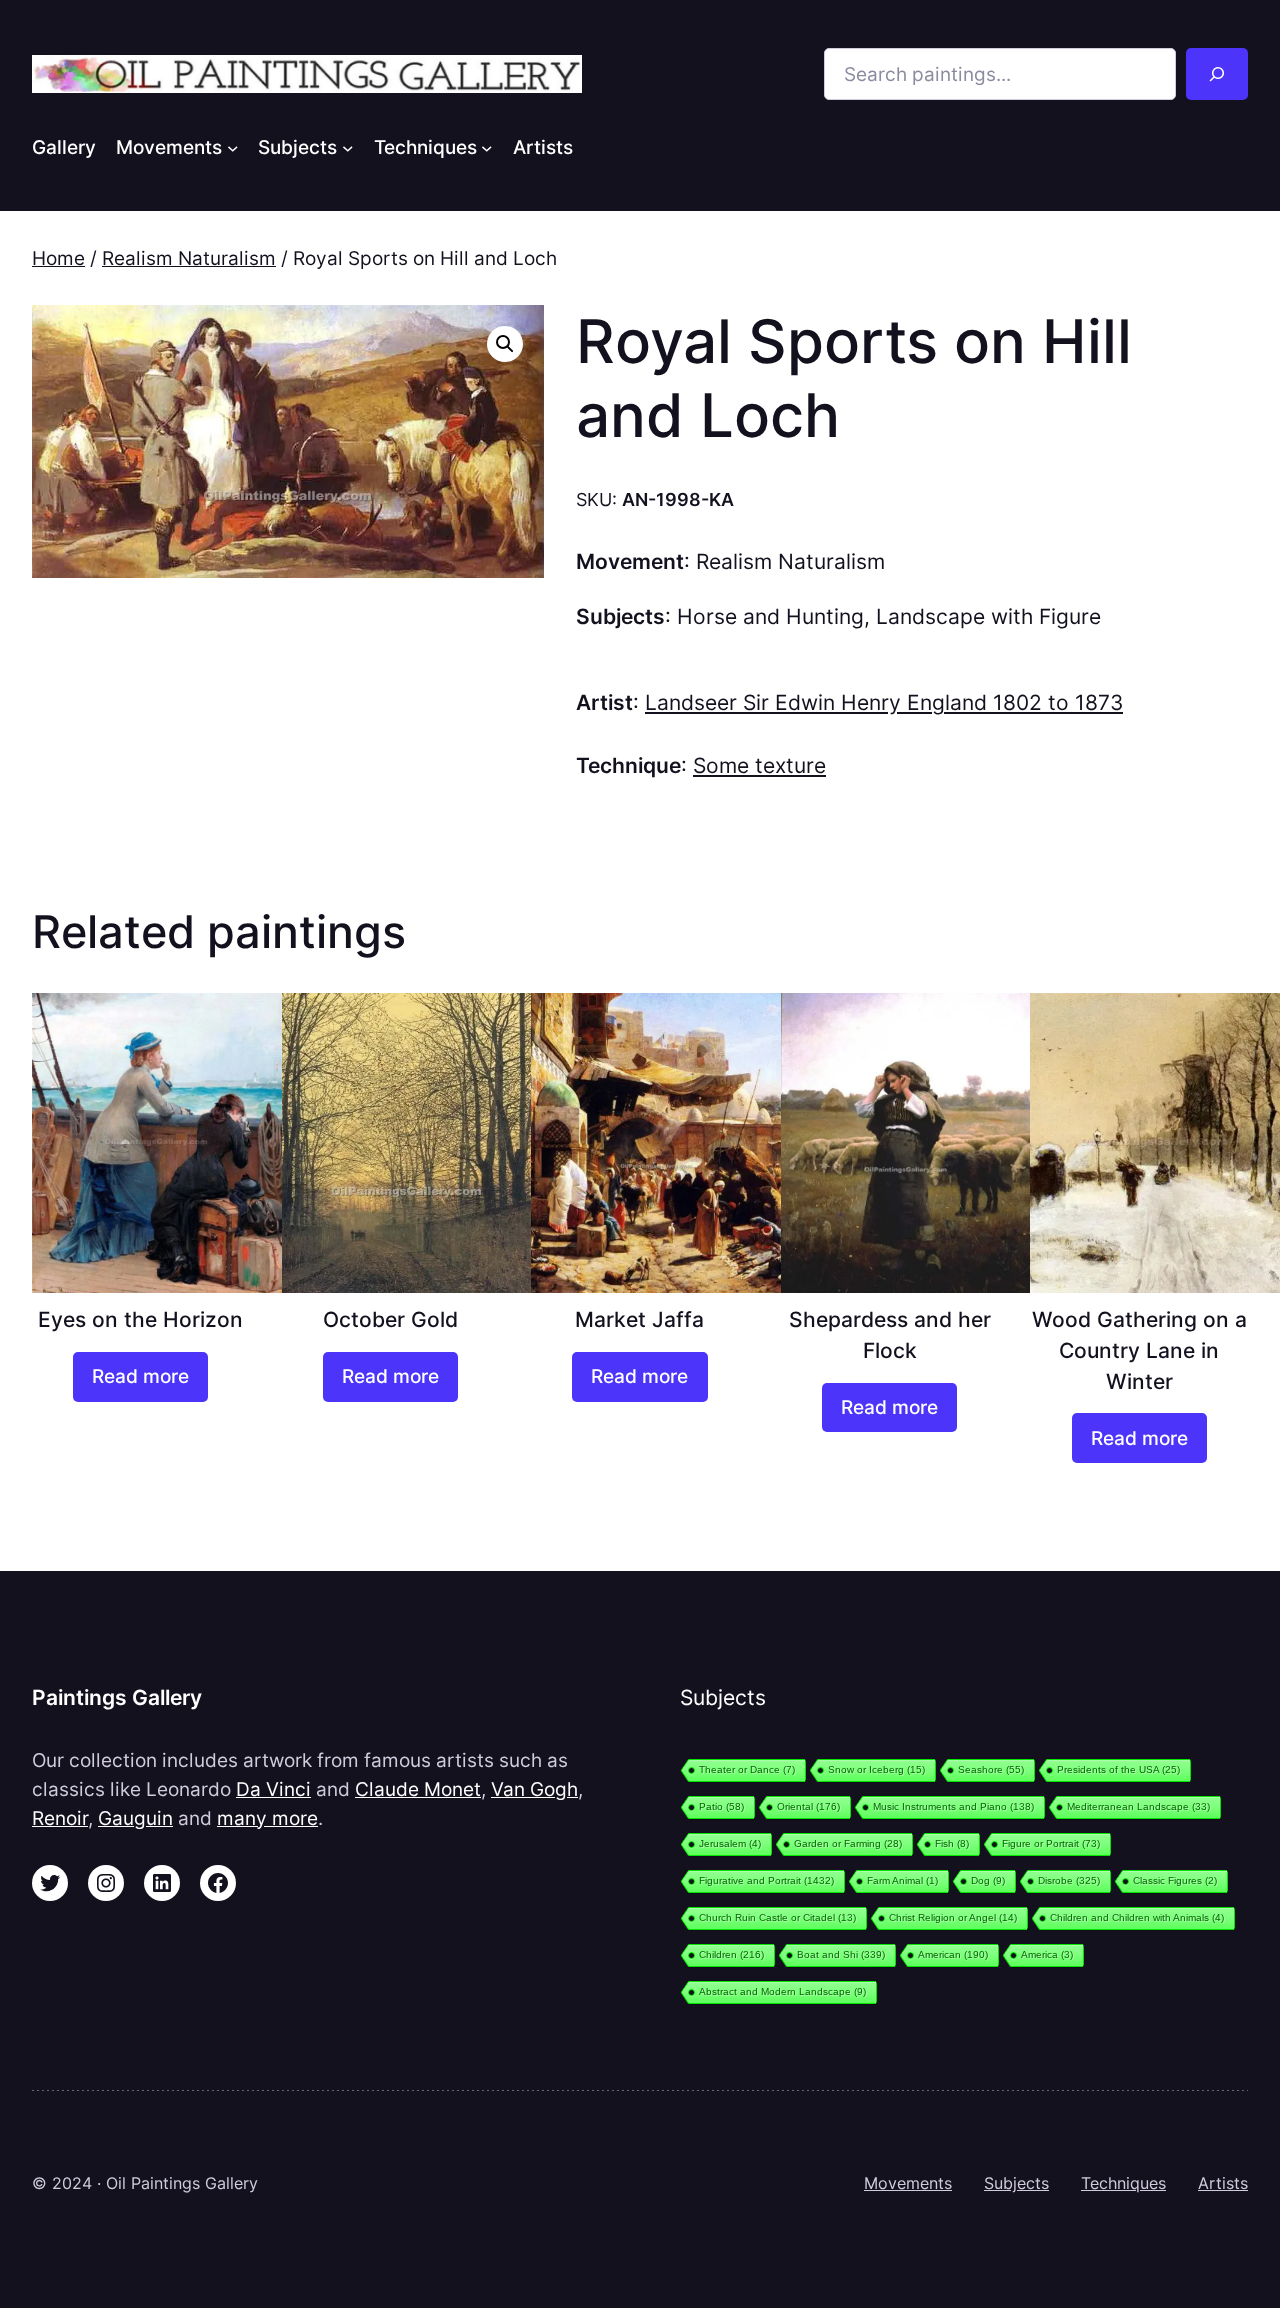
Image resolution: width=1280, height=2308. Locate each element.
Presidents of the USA (1118, 1769)
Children (731, 1954)
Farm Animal (902, 1880)
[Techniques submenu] (487, 147)
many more (267, 1818)
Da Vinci (273, 1789)
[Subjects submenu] (348, 147)
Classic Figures (1175, 1880)
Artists (1223, 2183)
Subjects (1016, 2183)
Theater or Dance (747, 1769)
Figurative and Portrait (766, 1880)
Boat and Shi (841, 1954)
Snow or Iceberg (876, 1769)
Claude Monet (418, 1789)
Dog (988, 1880)
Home (58, 258)
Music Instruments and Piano (953, 1806)
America (1047, 1954)
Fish (952, 1843)
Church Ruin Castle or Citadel (777, 1917)
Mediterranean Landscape (1138, 1806)
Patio (721, 1806)
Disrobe (1069, 1880)
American (953, 1954)
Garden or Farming (848, 1843)
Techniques (1123, 2183)
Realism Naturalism (189, 258)
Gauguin (135, 1818)
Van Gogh (534, 1789)
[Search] (1217, 74)
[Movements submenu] (233, 147)
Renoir (60, 1818)
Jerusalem (730, 1843)
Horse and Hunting (770, 616)
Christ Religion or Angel (953, 1917)
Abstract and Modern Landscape (782, 1991)
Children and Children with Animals (1137, 1917)
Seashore (991, 1769)
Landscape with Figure (988, 616)
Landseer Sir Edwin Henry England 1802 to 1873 (884, 702)
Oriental (808, 1806)
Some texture (759, 765)
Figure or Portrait (1051, 1843)
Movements (908, 2183)
